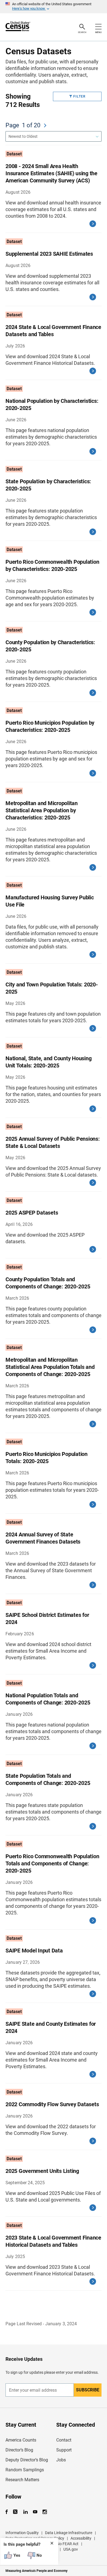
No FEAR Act (68, 2544)
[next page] (45, 125)
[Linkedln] (25, 2512)
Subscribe (88, 2390)
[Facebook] (8, 2512)
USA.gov (71, 2549)
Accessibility (81, 2538)
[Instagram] (45, 2512)
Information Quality (22, 2533)
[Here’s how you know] (54, 7)
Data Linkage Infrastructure (69, 2533)
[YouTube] (35, 2512)
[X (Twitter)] (16, 2512)
